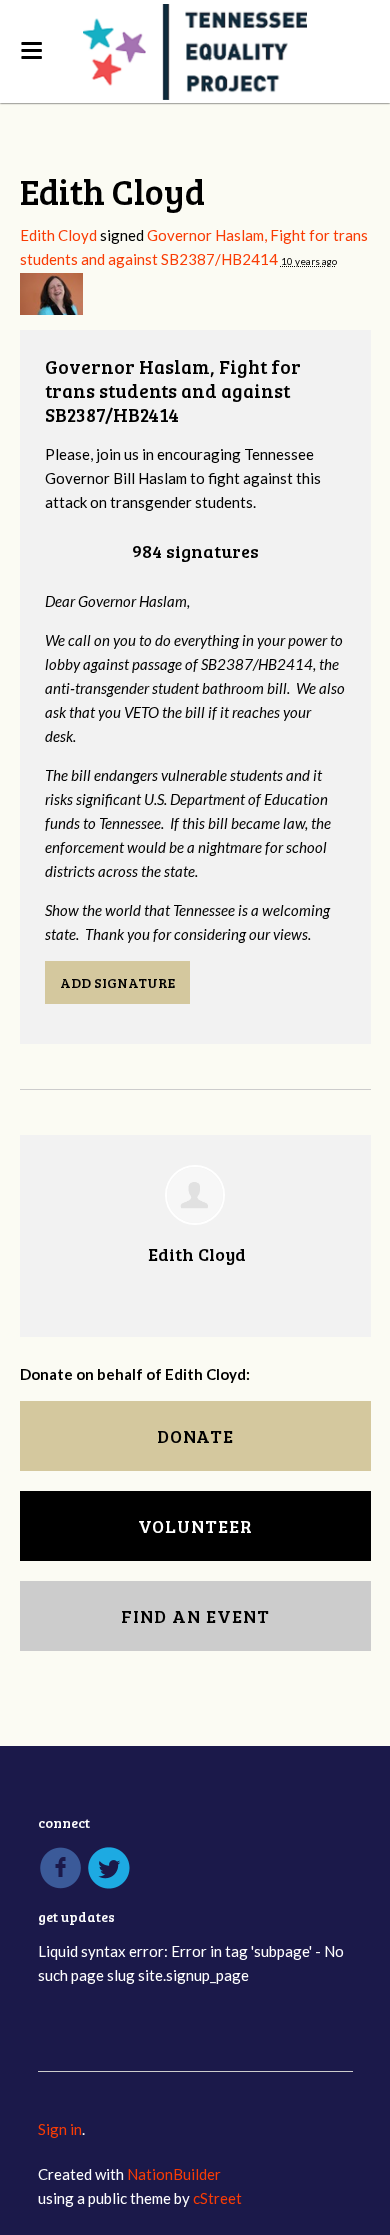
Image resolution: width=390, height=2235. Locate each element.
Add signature (117, 982)
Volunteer (195, 1526)
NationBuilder (174, 2174)
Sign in (60, 2129)
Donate (195, 1436)
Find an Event (195, 1616)
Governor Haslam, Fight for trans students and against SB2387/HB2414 (173, 390)
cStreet (217, 2198)
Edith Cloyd (58, 235)
